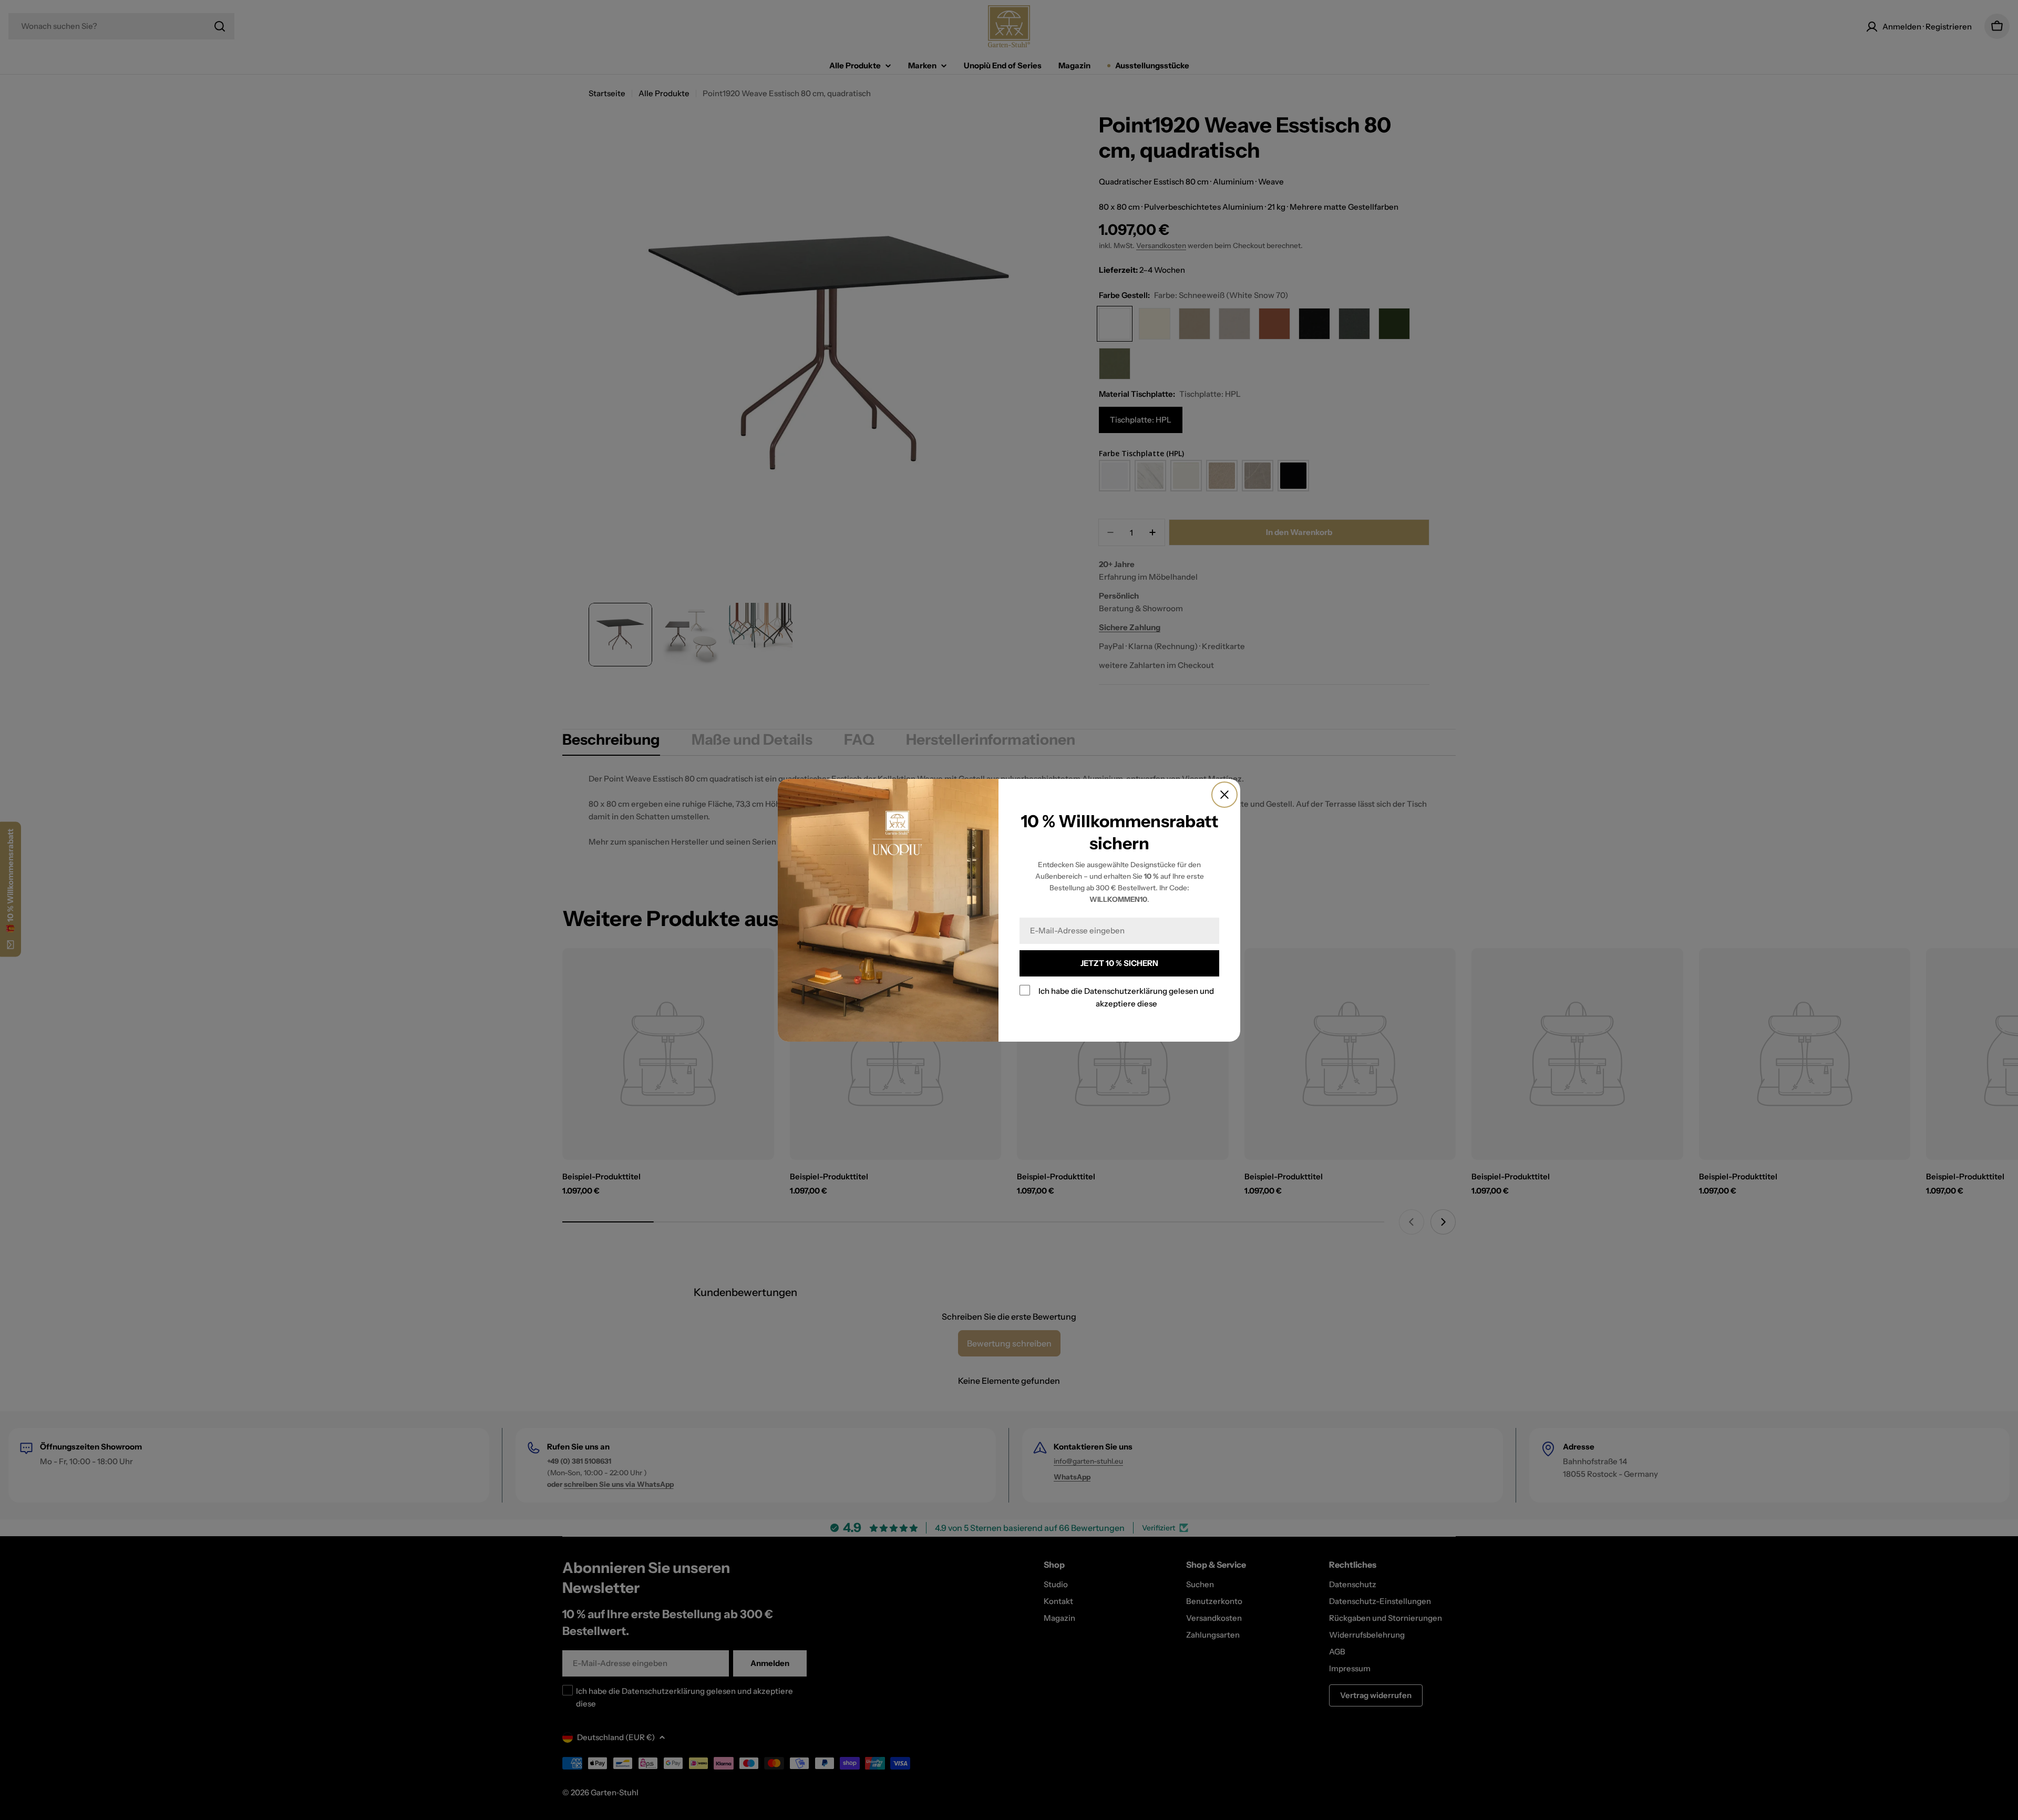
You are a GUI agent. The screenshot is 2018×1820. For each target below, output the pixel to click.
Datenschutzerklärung (1126, 991)
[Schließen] (1224, 795)
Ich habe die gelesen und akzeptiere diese (1126, 997)
